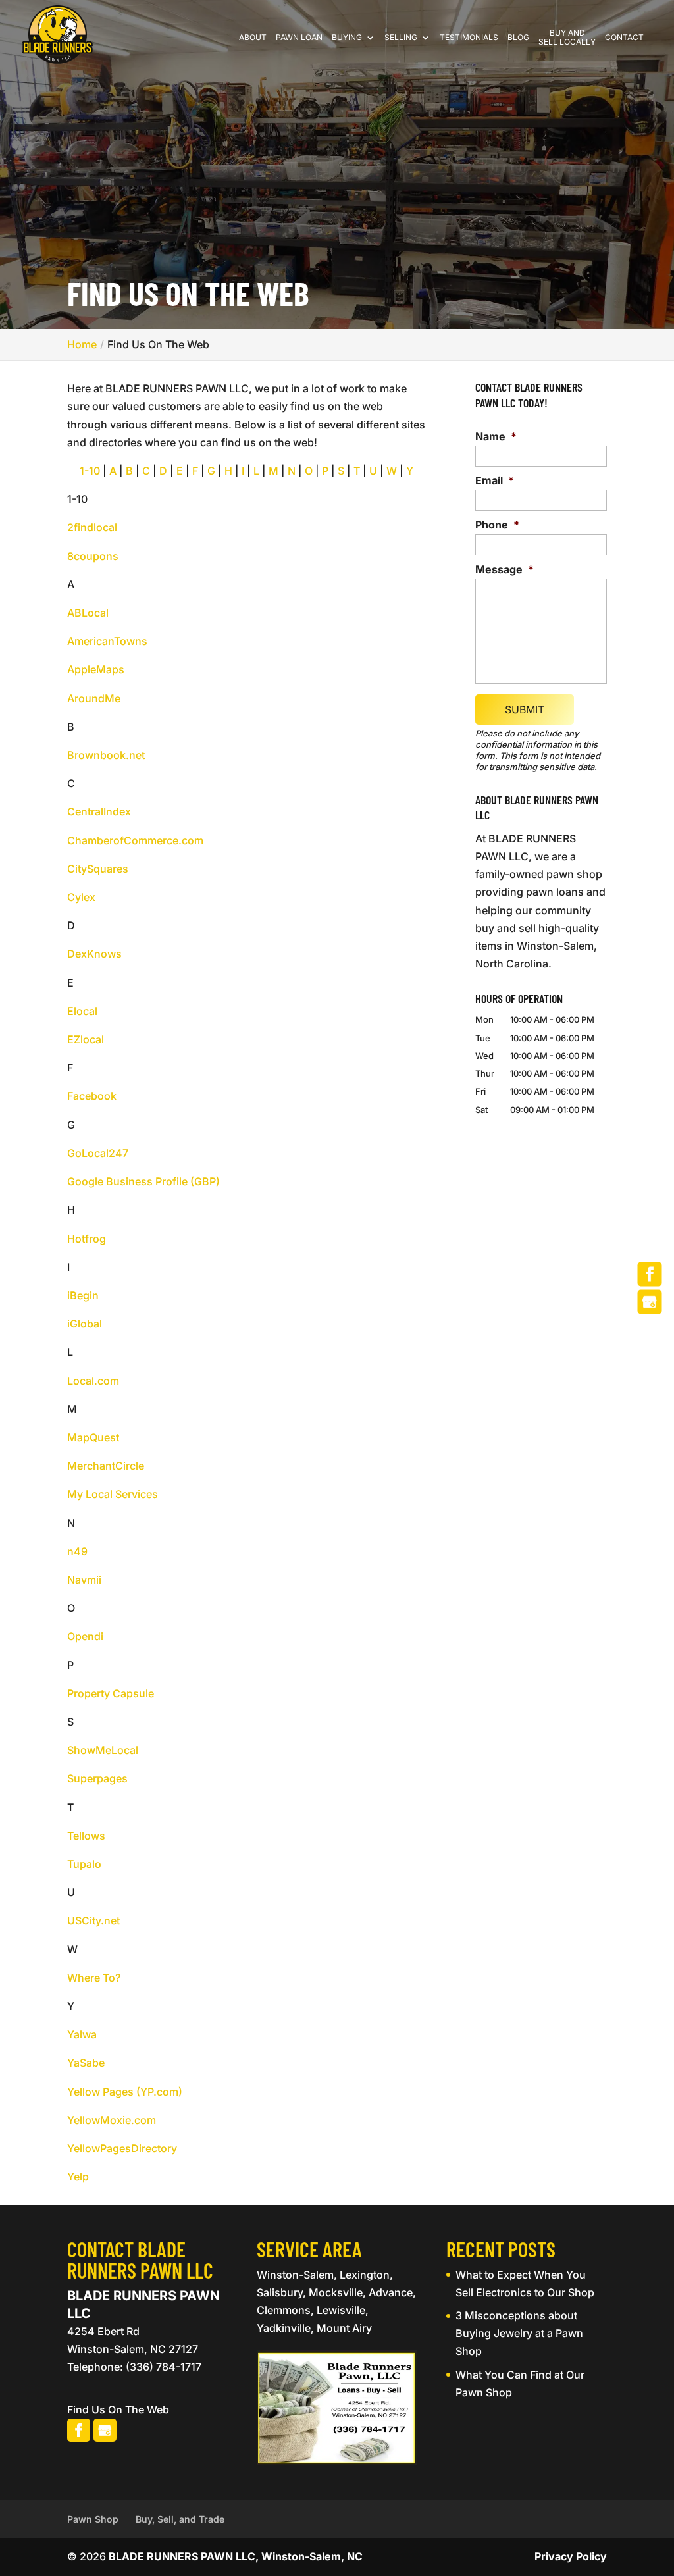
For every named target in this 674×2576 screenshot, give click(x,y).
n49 (77, 1551)
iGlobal (85, 1324)
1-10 (90, 471)
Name (496, 436)
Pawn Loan (299, 38)
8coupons (93, 556)
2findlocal (92, 527)
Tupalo (84, 1864)
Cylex (81, 897)
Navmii (84, 1580)
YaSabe (86, 2063)
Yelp (78, 2177)
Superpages (97, 1778)
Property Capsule (111, 1693)
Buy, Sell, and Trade (180, 2519)
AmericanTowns (107, 641)
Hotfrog (87, 1239)
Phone (497, 525)
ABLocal (88, 613)
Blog (518, 38)
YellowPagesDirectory (122, 2148)
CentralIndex (99, 811)
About (253, 38)
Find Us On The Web (118, 2409)
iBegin (83, 1295)
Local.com (93, 1381)
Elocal (82, 1011)
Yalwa (82, 2034)
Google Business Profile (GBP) (143, 1181)
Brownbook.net (106, 755)
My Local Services (113, 1494)
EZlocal (86, 1039)
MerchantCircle (106, 1466)
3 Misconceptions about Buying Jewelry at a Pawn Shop (519, 2333)
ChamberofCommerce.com (135, 840)
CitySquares (98, 869)
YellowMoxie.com (112, 2120)
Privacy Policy (571, 2556)
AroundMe (94, 698)
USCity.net (93, 1920)
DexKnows (94, 954)
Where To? (94, 1978)
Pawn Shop (93, 2519)
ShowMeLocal (103, 1750)
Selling (401, 38)
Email (495, 480)
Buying (347, 38)
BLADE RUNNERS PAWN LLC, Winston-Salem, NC (236, 2556)
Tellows (86, 1836)
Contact (624, 38)
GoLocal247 (98, 1153)
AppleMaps (96, 669)
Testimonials (469, 38)
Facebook (92, 1096)
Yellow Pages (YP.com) (125, 2092)
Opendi (85, 1636)
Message (505, 569)
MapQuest (93, 1437)
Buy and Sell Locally (567, 38)
